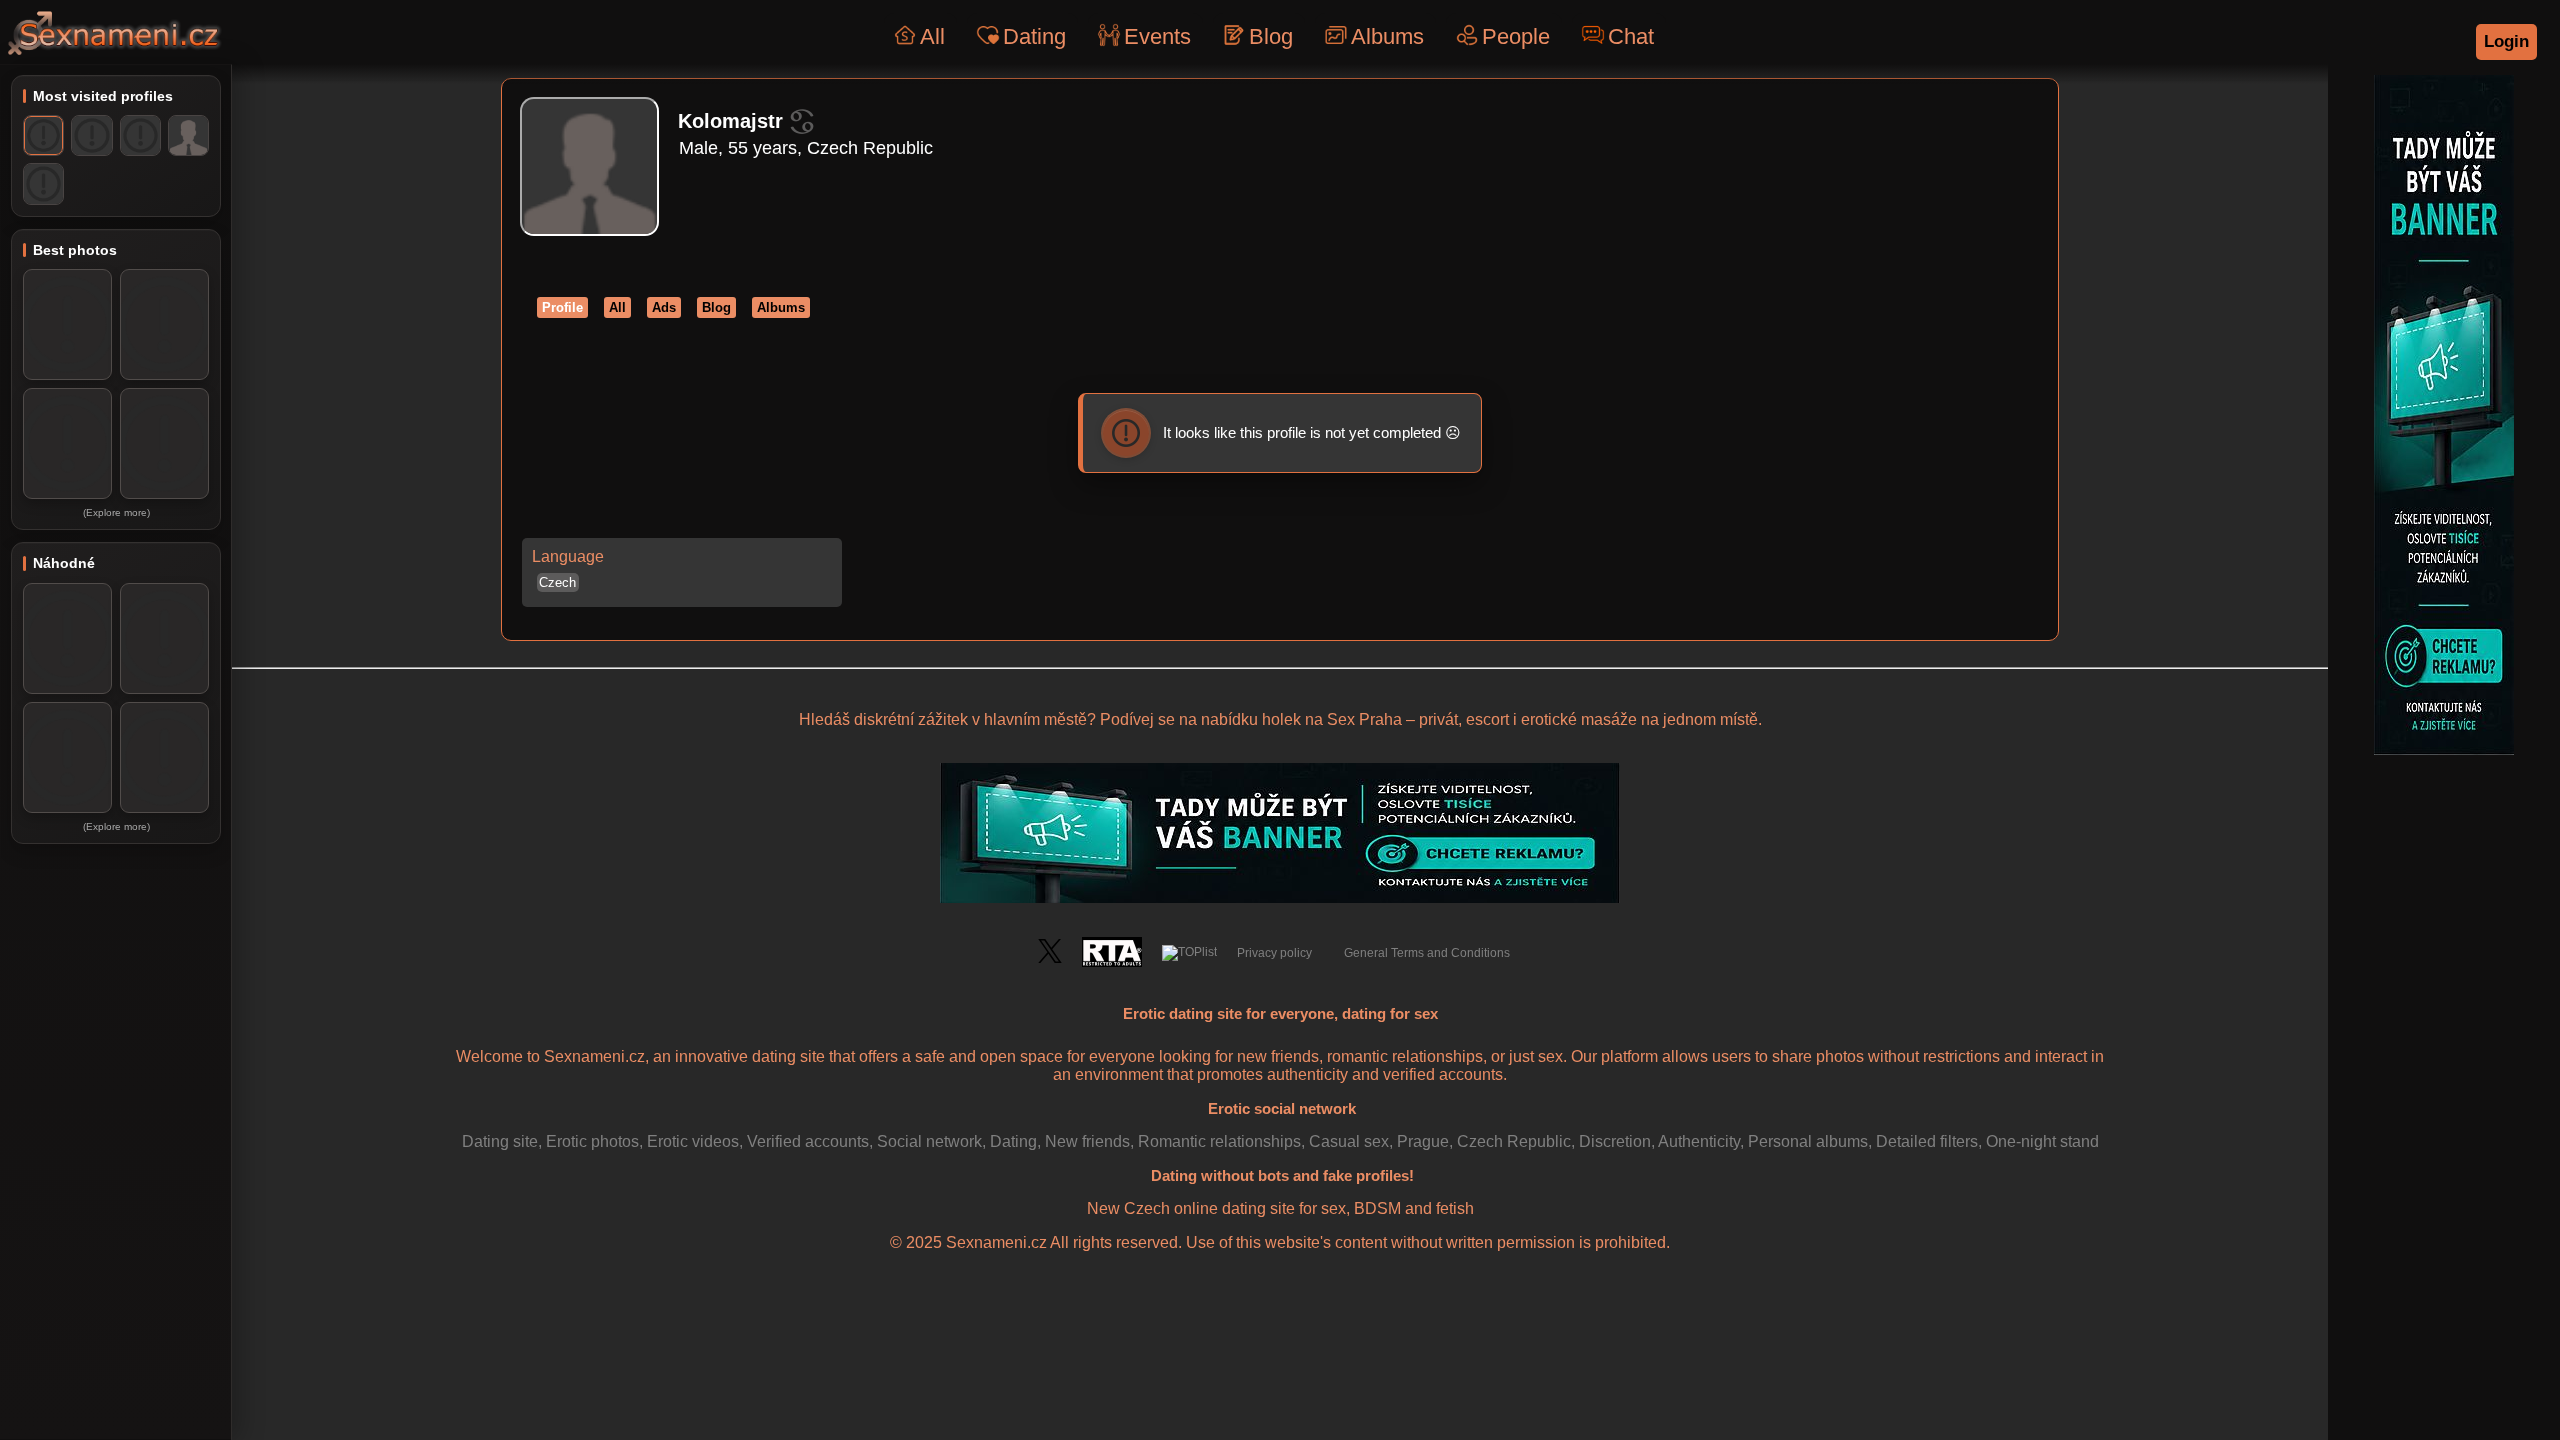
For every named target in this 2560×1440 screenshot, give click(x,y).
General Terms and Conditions (1427, 953)
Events (1157, 36)
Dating (1034, 36)
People (1516, 36)
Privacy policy (1274, 953)
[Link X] (1050, 959)
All (932, 36)
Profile (562, 307)
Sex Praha (1364, 719)
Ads (664, 307)
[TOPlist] (1189, 953)
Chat (1631, 36)
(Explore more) (116, 512)
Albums (1387, 36)
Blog (1271, 36)
